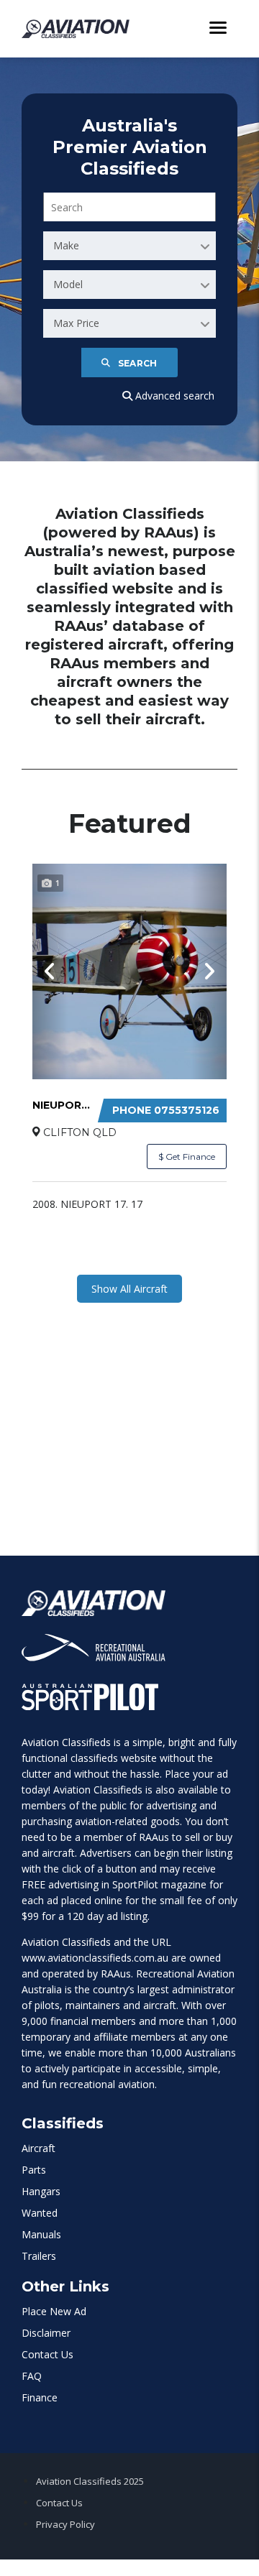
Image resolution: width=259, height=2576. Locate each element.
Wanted (40, 2213)
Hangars (41, 2191)
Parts (34, 2170)
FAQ (32, 2376)
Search (138, 363)
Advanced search (173, 396)
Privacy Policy (65, 2524)
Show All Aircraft (129, 1289)
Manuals (41, 2234)
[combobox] (129, 246)
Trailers (39, 2256)
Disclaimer (46, 2333)
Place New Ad (54, 2311)
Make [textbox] (66, 245)
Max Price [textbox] (76, 323)
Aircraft (38, 2148)
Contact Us (47, 2354)
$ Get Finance (187, 1157)
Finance (40, 2397)
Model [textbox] (68, 284)
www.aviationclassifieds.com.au (95, 1958)
